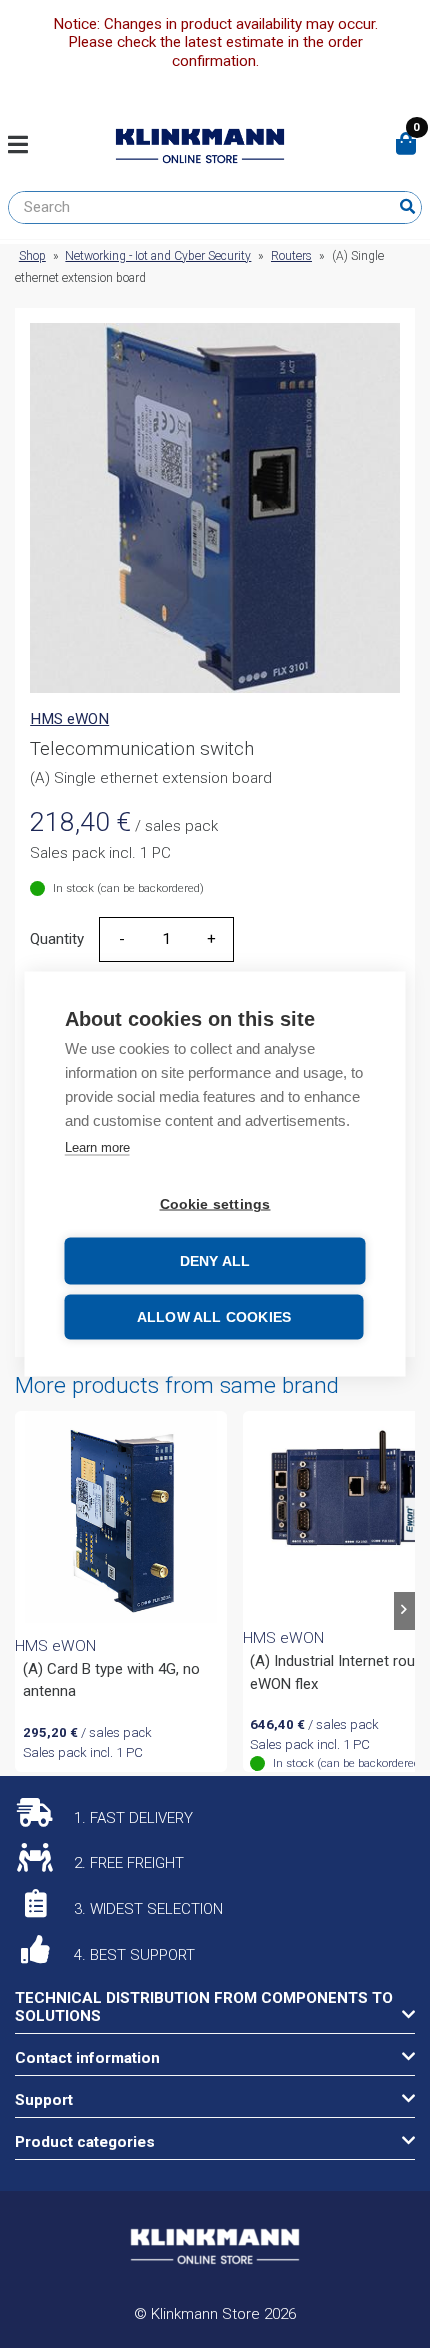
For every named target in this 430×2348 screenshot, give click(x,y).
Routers (291, 256)
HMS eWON (69, 719)
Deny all (215, 1261)
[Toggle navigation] (25, 146)
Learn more (97, 1147)
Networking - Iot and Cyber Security (158, 256)
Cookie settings (215, 1204)
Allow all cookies (214, 1317)
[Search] (407, 207)
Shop (32, 256)
